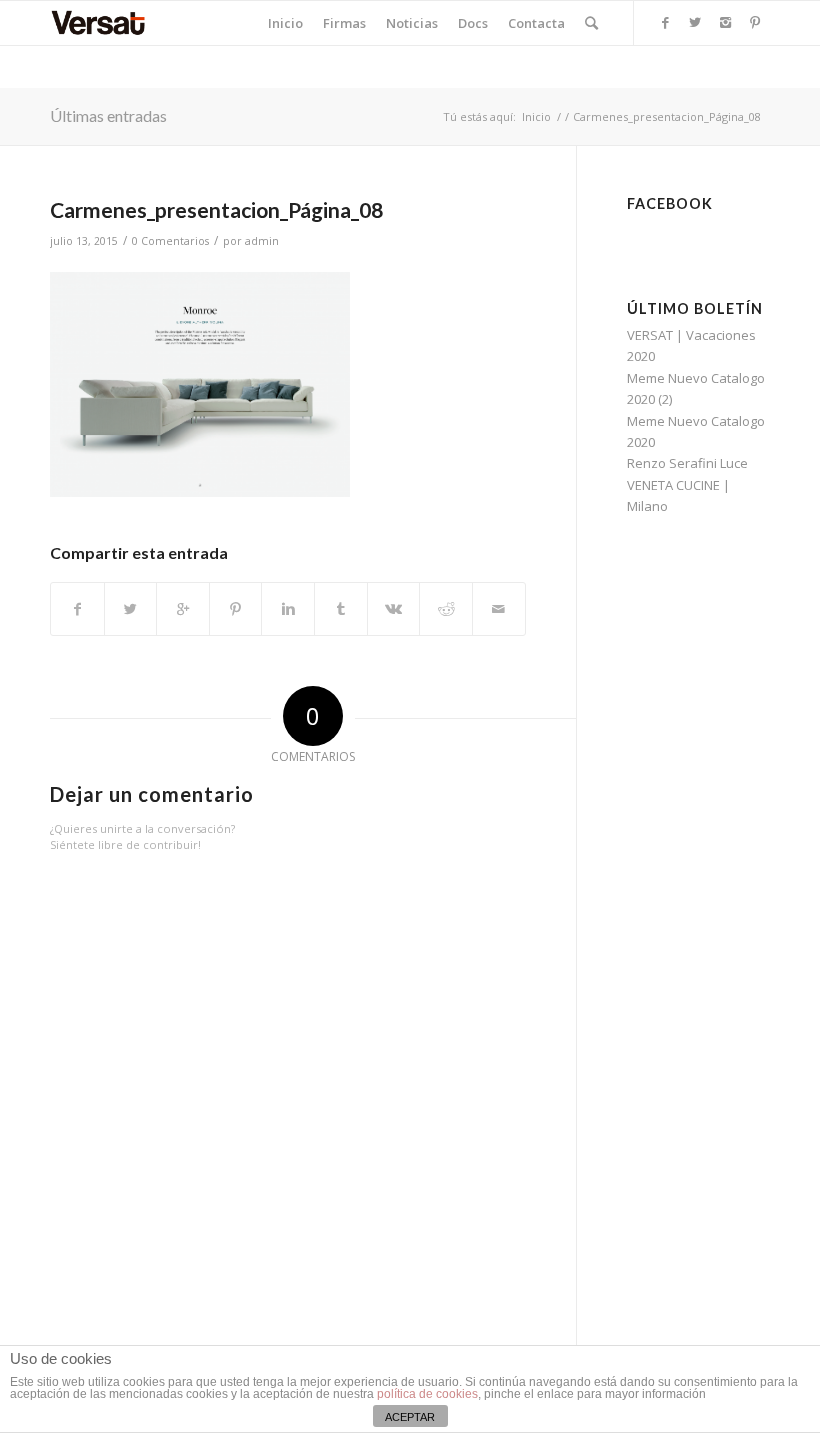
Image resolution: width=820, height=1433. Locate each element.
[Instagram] (725, 22)
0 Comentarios (170, 241)
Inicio (536, 116)
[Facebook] (665, 22)
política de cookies (427, 1394)
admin (262, 241)
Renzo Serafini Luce (687, 463)
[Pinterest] (755, 22)
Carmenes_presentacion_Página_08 (216, 209)
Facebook (670, 203)
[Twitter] (695, 22)
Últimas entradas (108, 115)
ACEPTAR (410, 1417)
